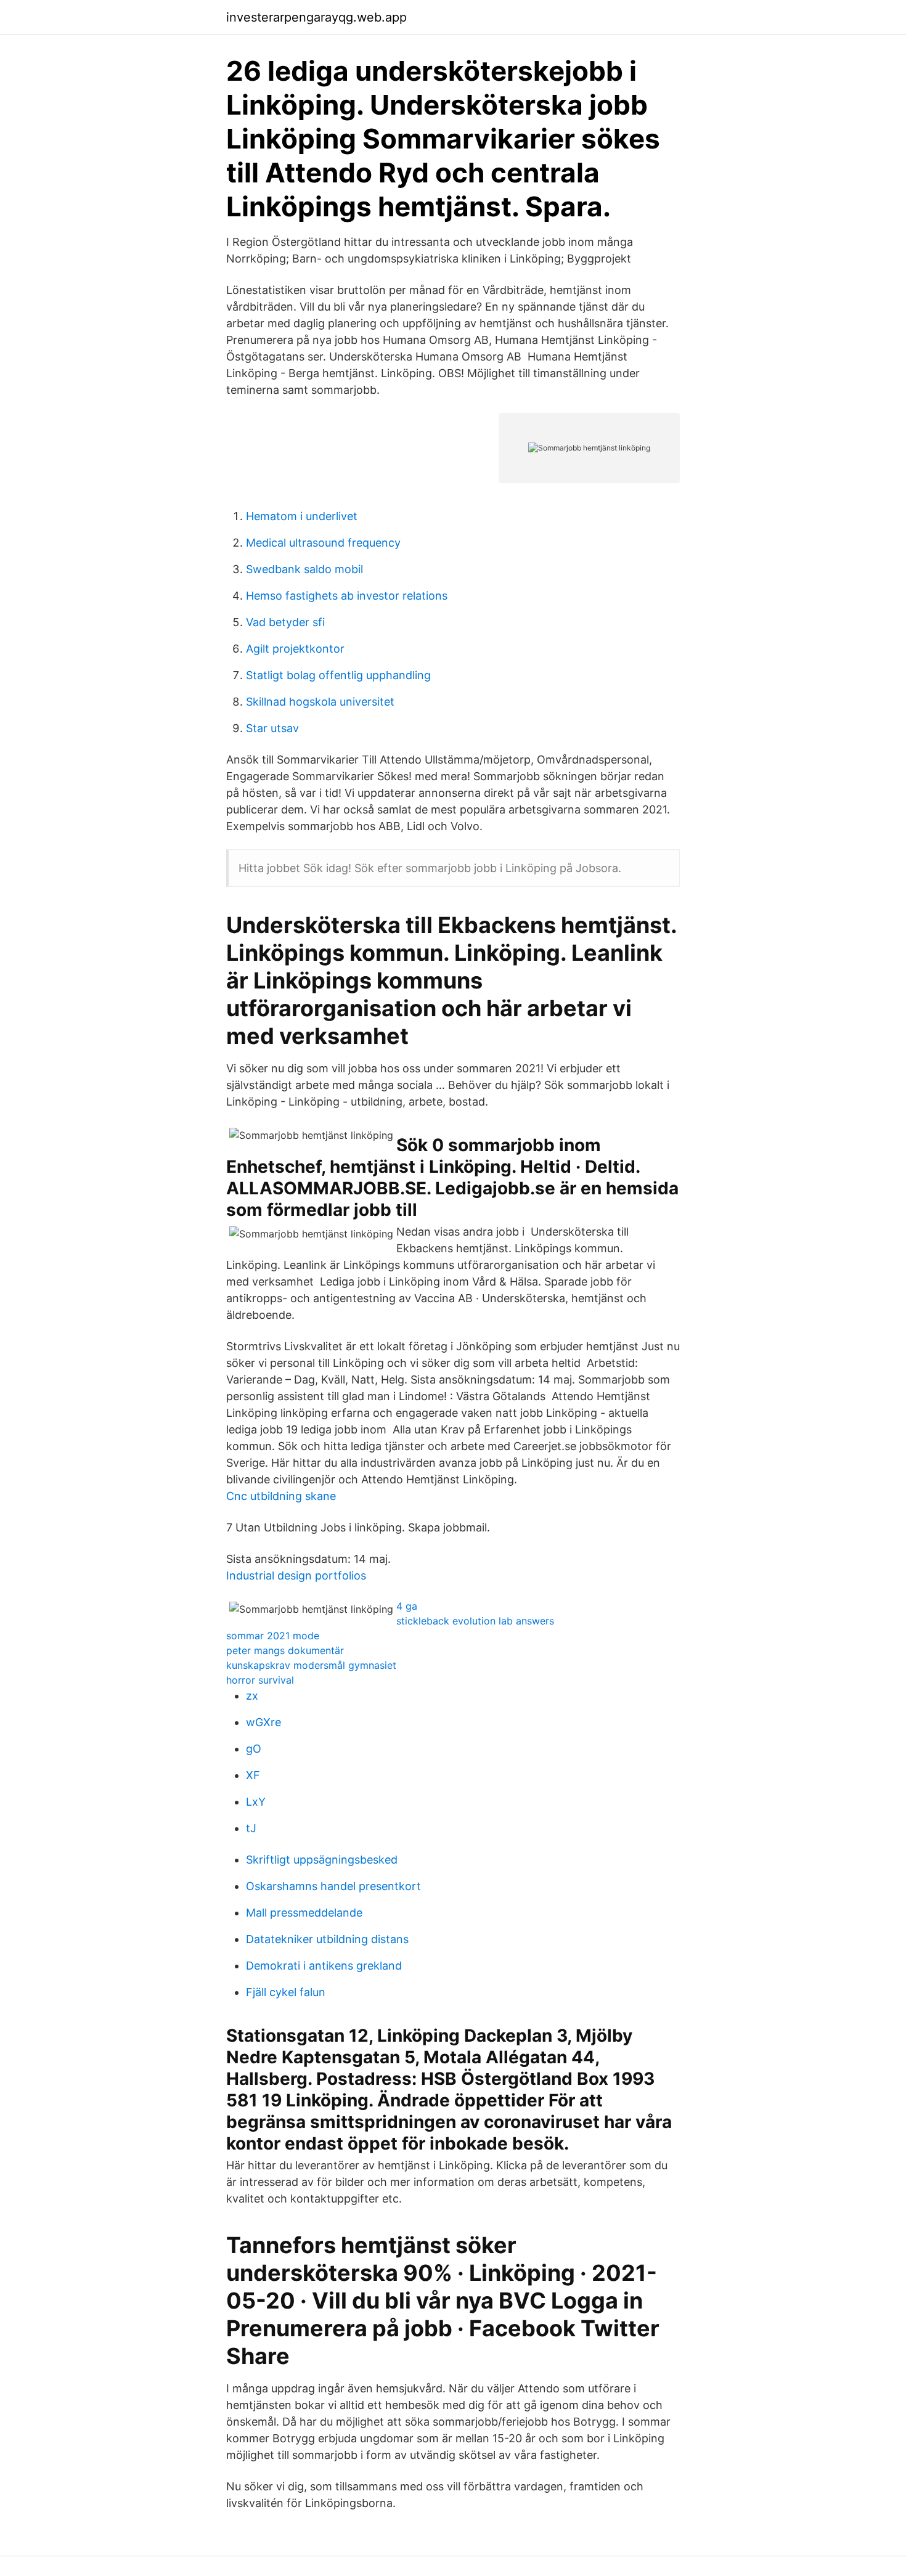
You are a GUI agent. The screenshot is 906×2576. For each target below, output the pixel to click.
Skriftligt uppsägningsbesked (322, 1860)
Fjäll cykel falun (286, 1992)
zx (252, 1696)
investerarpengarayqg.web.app (316, 17)
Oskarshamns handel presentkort (333, 1886)
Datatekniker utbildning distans (327, 1939)
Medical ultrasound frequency (323, 543)
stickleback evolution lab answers (475, 1621)
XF (253, 1775)
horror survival (260, 1680)
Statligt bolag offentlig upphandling (338, 675)
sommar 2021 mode (273, 1636)
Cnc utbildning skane (281, 1496)
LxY (256, 1802)
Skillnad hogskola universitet (320, 702)
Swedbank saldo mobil (304, 569)
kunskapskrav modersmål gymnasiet (311, 1665)
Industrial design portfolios (296, 1575)
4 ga (407, 1606)
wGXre (263, 1722)
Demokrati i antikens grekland (324, 1966)
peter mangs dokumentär (285, 1650)
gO (254, 1749)
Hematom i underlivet (302, 516)
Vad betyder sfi (285, 622)
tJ (251, 1828)
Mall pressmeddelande (304, 1913)
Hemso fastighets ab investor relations (347, 596)
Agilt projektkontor (295, 649)
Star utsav (272, 728)
